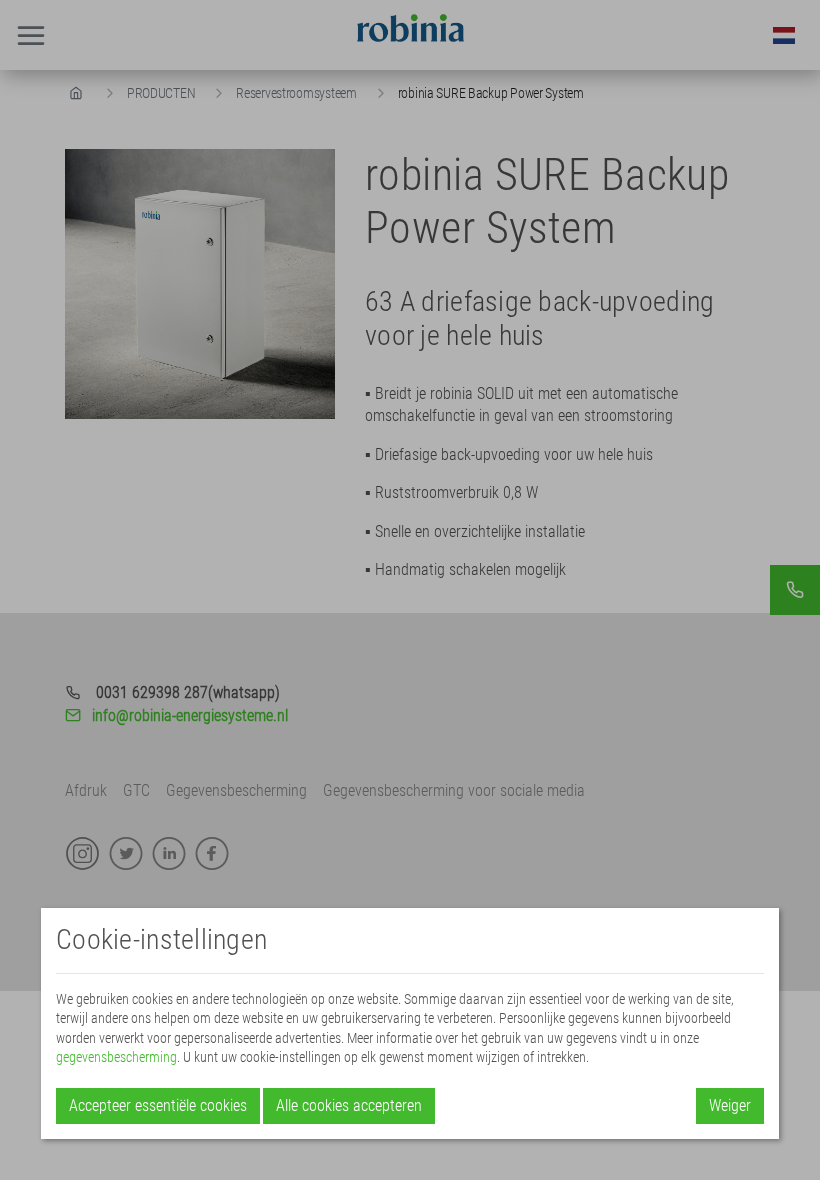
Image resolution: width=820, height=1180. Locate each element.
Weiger (730, 1105)
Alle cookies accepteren (349, 1105)
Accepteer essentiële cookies (158, 1105)
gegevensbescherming (116, 1057)
